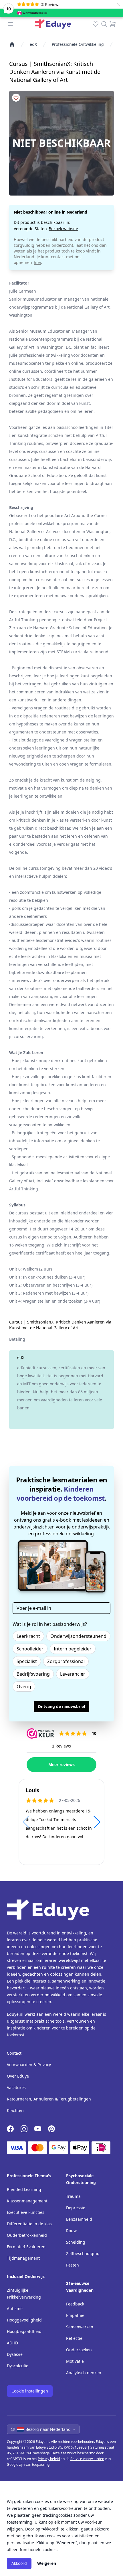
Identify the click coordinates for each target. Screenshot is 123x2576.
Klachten (15, 2110)
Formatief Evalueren (26, 2247)
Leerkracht (28, 1636)
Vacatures (16, 2087)
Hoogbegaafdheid (24, 2331)
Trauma (73, 2196)
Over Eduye (18, 2076)
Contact (14, 2053)
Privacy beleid (49, 2459)
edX (33, 44)
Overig (24, 1687)
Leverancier (73, 1674)
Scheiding (76, 2242)
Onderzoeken (79, 2350)
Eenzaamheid (79, 2219)
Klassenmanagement (27, 2201)
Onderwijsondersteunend (78, 1636)
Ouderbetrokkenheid (27, 2235)
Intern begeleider (73, 1649)
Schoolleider (30, 1649)
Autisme (15, 2308)
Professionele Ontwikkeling (78, 44)
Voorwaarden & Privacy (29, 2065)
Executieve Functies (26, 2212)
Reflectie (74, 2338)
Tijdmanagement (23, 2258)
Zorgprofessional (66, 1661)
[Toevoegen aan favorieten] (16, 98)
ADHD (12, 2343)
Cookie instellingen (30, 2391)
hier (37, 262)
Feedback (75, 2304)
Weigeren (47, 2563)
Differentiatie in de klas (29, 2224)
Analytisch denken (84, 2373)
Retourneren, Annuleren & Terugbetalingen (49, 2099)
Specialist (27, 1661)
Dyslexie (15, 2354)
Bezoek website (63, 229)
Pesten (73, 2265)
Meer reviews (61, 1765)
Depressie (76, 2208)
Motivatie (75, 2361)
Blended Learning (24, 2189)
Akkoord (19, 2563)
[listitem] (12, 44)
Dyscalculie (18, 2366)
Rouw (71, 2231)
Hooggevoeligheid (24, 2320)
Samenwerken (80, 2327)
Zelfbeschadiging (83, 2253)
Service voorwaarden (87, 2459)
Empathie (75, 2315)
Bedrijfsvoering (33, 1674)
